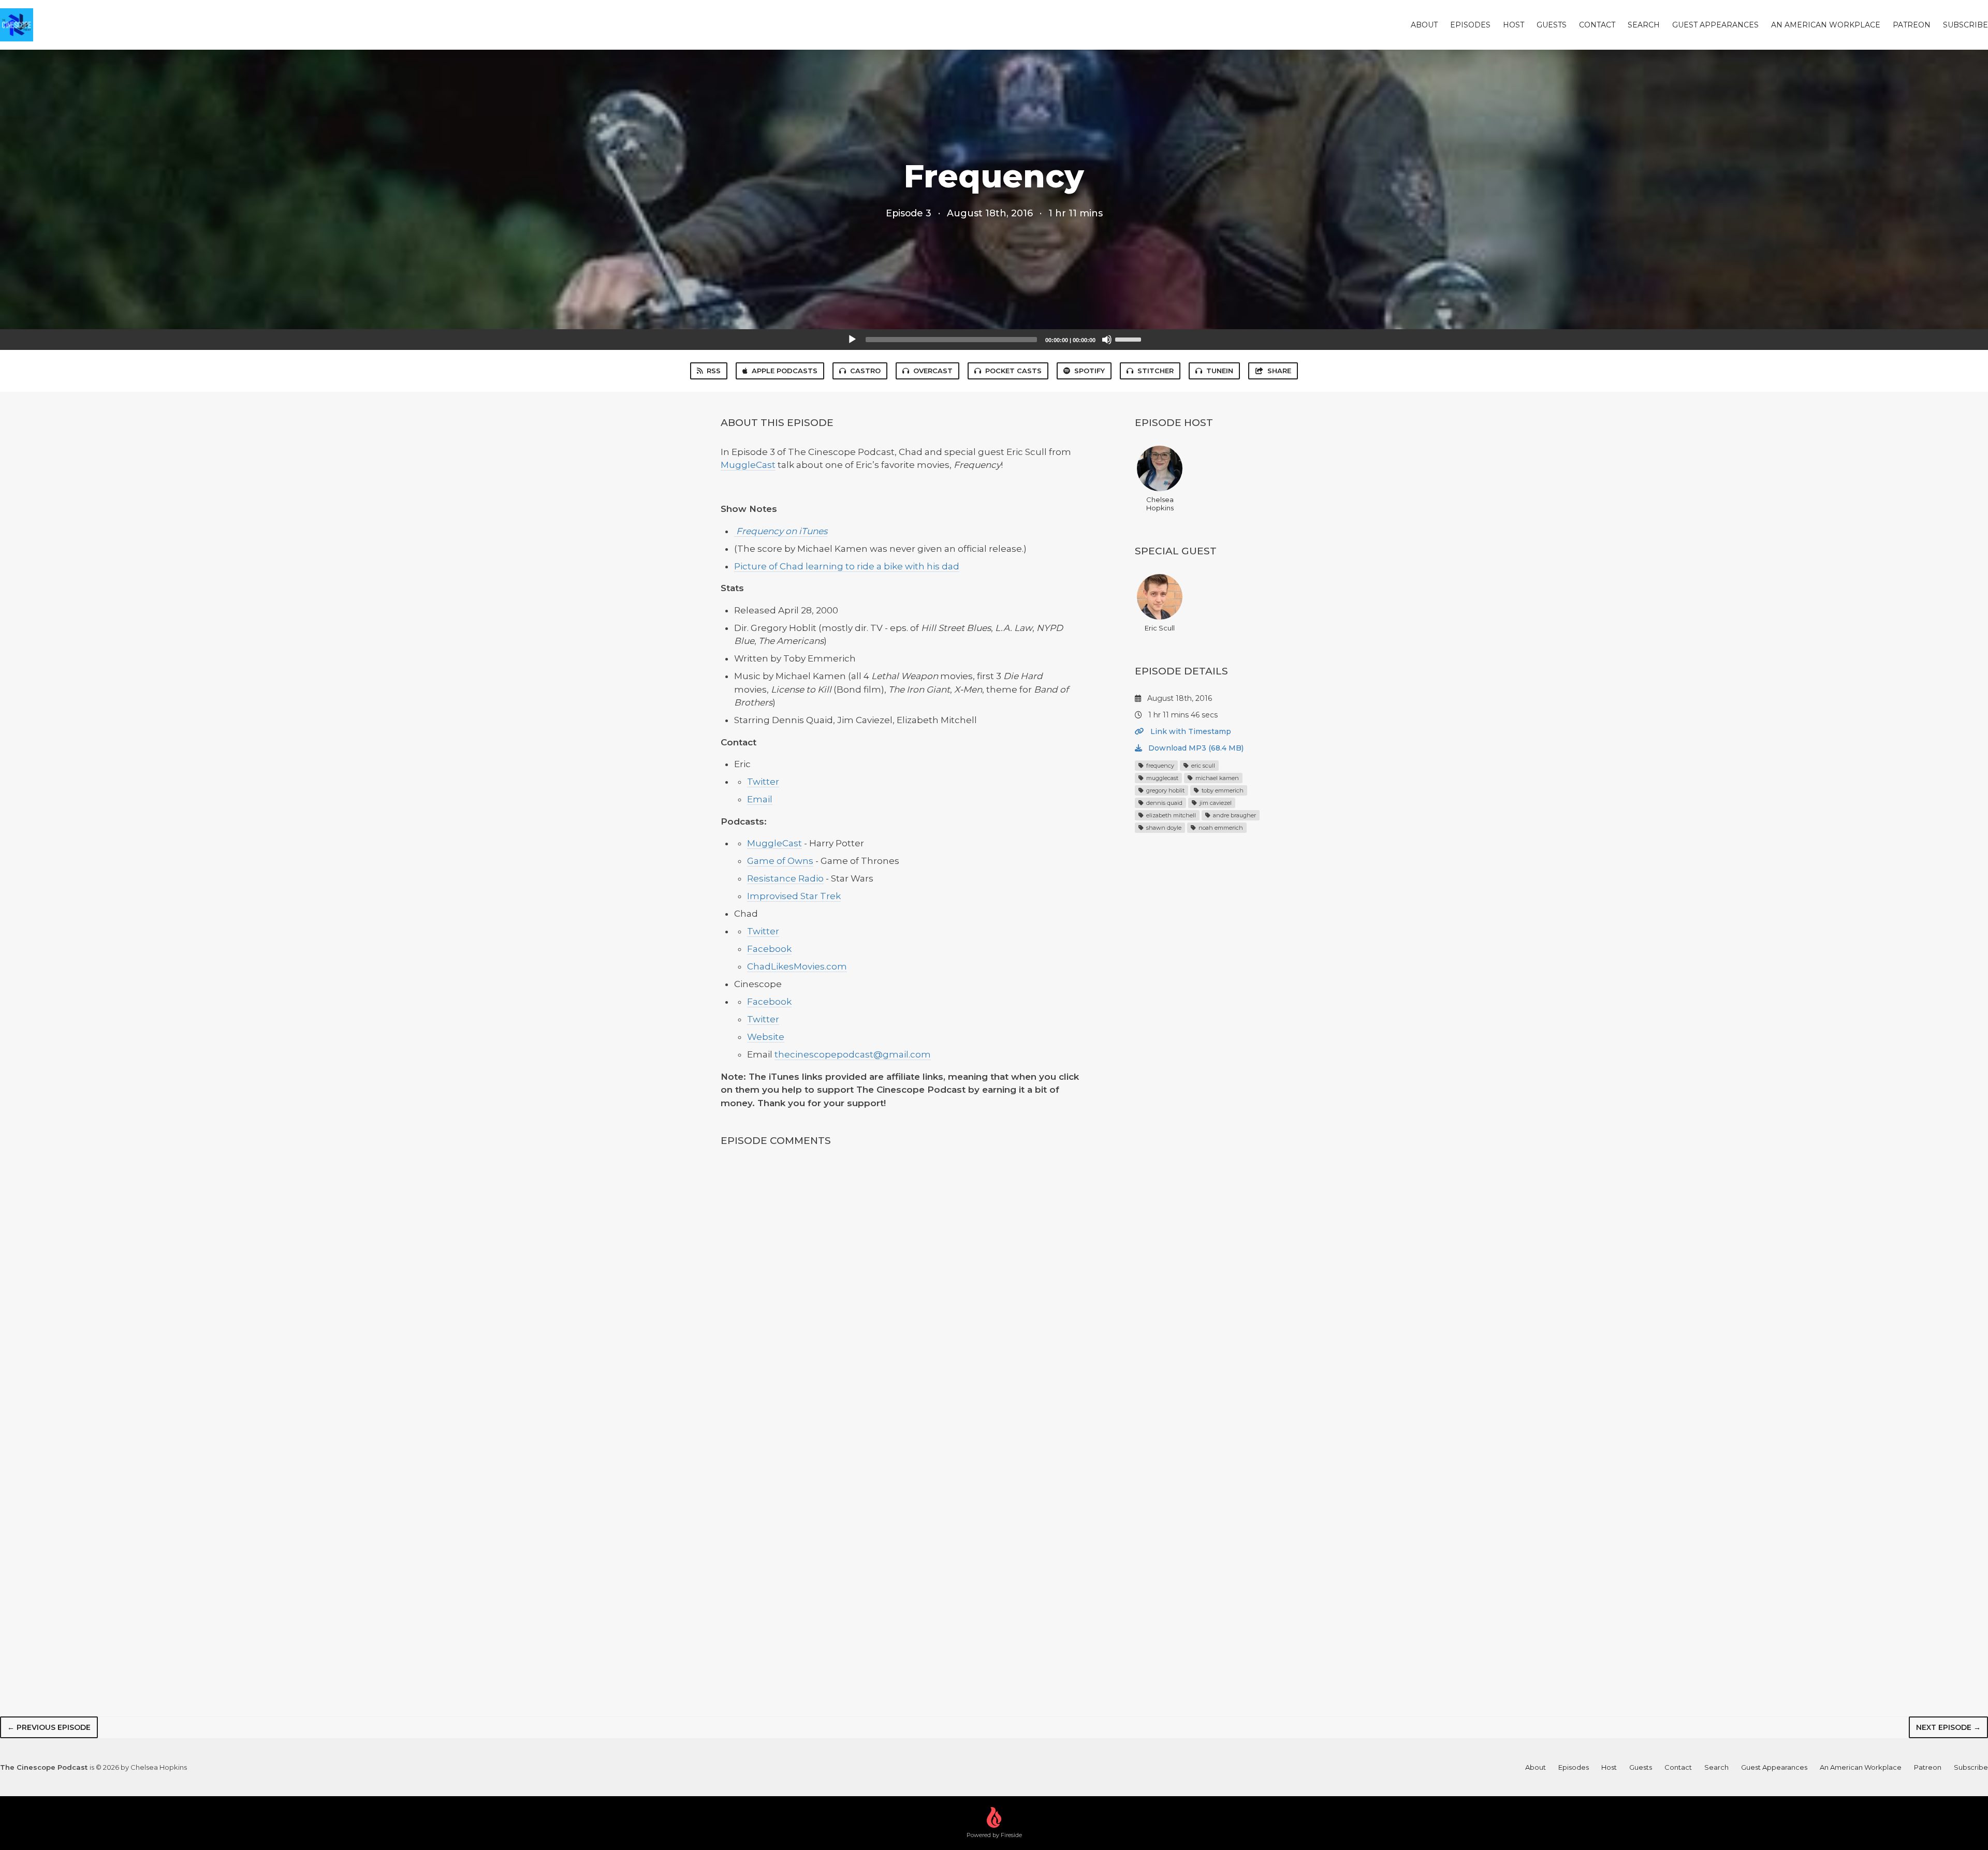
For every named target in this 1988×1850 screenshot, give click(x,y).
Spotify (1090, 371)
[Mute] (1107, 340)
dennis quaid (1164, 803)
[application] (994, 340)
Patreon (1912, 25)
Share (1279, 371)
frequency (1159, 766)
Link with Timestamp (1190, 731)
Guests (1552, 25)
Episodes (1470, 25)
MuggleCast (748, 465)
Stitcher (1156, 371)
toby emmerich (1222, 790)
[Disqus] (903, 1293)
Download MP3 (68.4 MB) (1195, 748)
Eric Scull (1160, 628)
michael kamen (1216, 778)
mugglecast (1161, 778)
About (1424, 25)
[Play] (852, 340)
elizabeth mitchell (1170, 815)
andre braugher (1234, 815)
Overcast (933, 371)
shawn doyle (1163, 828)
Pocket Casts (1013, 371)
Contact (1597, 25)
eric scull (1202, 766)
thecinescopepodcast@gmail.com (853, 1054)
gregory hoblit (1165, 790)
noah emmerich (1220, 828)
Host (1514, 25)
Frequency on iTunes (781, 531)
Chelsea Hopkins (1160, 504)
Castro (865, 371)
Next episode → (1948, 1727)
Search (1644, 25)
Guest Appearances (1715, 25)
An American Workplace (1826, 25)
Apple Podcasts (785, 371)
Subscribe (1965, 25)
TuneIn (1220, 371)
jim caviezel (1215, 803)
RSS (714, 371)
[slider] (1130, 339)
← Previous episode (49, 1727)
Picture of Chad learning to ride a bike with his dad (847, 566)
